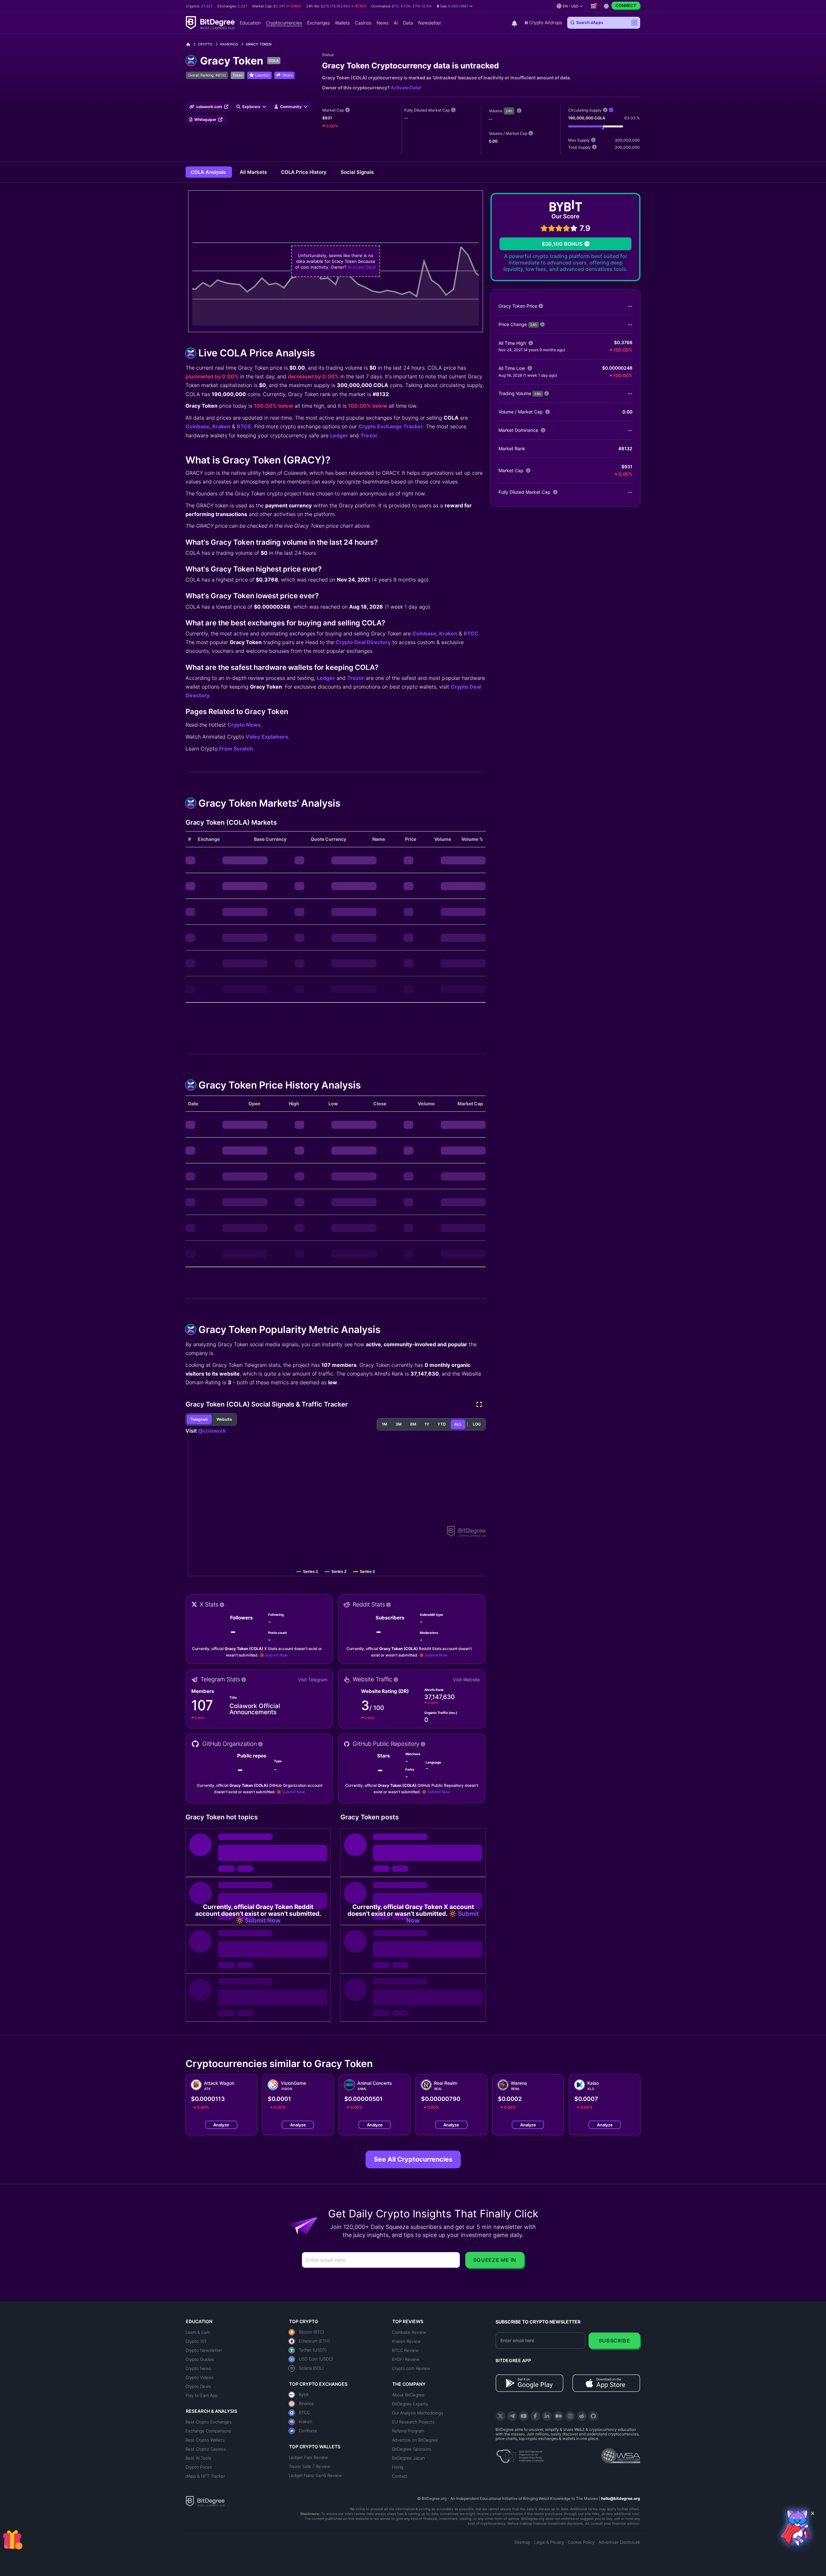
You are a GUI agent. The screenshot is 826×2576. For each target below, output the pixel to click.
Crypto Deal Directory (363, 642)
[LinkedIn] (547, 2416)
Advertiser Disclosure (619, 2542)
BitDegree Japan (408, 2458)
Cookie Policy (581, 2542)
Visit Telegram (313, 1680)
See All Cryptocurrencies (413, 2159)
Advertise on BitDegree (415, 2440)
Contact (400, 2476)
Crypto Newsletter (204, 2350)
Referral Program (408, 2431)
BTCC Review (405, 2350)
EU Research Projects (413, 2422)
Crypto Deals (198, 2386)
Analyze (221, 2125)
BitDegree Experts (410, 2404)
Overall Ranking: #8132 (207, 75)
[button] (455, 6)
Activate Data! (406, 88)
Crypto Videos (200, 2377)
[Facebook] (535, 2416)
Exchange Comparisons (208, 2431)
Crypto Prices (199, 2467)
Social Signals (357, 172)
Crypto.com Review (411, 2368)
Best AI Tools (198, 2458)
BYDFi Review (406, 2359)
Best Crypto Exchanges (209, 2422)
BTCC (244, 426)
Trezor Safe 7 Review (309, 2466)
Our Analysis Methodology (418, 2413)
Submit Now (277, 1655)
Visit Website (466, 1680)
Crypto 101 (196, 2341)
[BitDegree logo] (205, 2501)
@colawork (212, 1431)
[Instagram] (570, 2416)
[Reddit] (582, 2416)
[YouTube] (524, 2416)
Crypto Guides (200, 2359)
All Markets (254, 172)
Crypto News (244, 725)
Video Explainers (267, 737)
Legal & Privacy (549, 2542)
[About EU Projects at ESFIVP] (520, 2454)
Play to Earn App (202, 2395)
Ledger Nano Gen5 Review (315, 2475)
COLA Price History (304, 172)
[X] (500, 2416)
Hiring (398, 2467)
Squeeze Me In (495, 2260)
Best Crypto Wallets (205, 2440)
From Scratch (236, 749)
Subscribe (614, 2341)
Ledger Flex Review (308, 2457)
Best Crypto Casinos (206, 2449)
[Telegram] (512, 2416)
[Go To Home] (191, 44)
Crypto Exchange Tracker (391, 426)
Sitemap (522, 2542)
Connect (626, 5)
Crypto (205, 44)
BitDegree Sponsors (412, 2449)
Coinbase (197, 426)
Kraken (221, 426)
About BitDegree (408, 2395)
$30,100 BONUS (562, 244)
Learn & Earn (198, 2332)
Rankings (229, 44)
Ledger (339, 435)
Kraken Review (406, 2341)
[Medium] (559, 2416)
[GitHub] (593, 2416)
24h (509, 111)
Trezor (369, 435)
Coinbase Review (409, 2332)
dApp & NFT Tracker (205, 2476)
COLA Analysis (209, 172)
